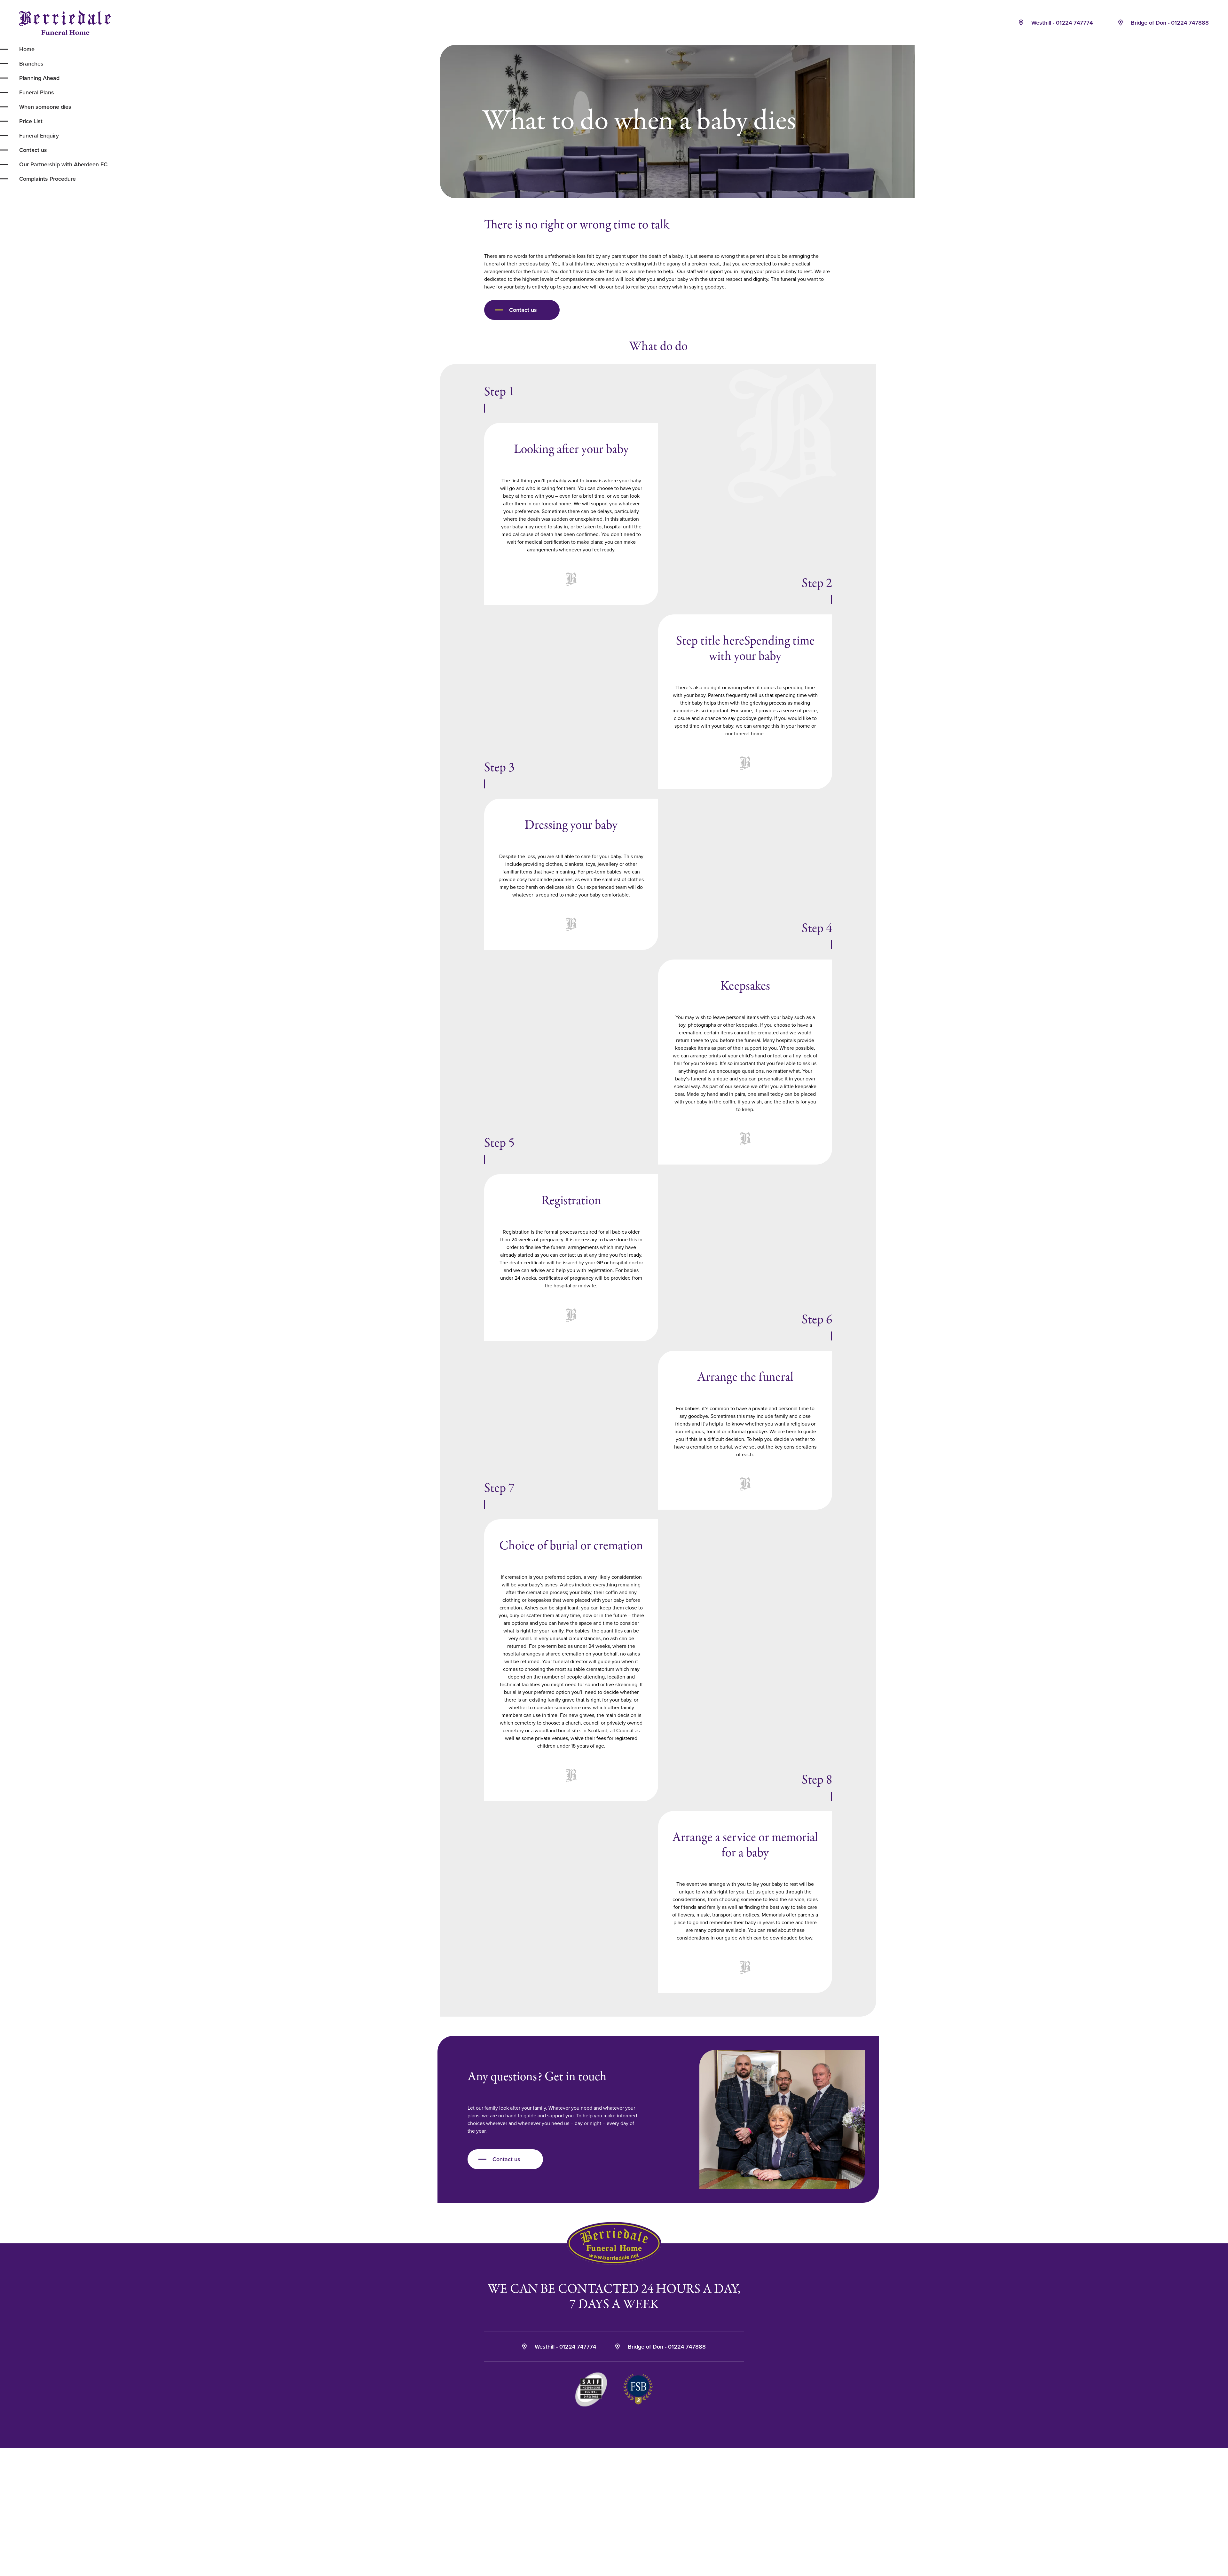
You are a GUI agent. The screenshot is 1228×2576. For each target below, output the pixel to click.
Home (27, 49)
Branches (31, 63)
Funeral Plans (37, 92)
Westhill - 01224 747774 (1061, 23)
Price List (31, 121)
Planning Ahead (39, 78)
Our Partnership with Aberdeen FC (63, 164)
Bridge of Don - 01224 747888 (1169, 23)
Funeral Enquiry (39, 135)
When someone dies (45, 107)
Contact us (33, 150)
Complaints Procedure (47, 179)
